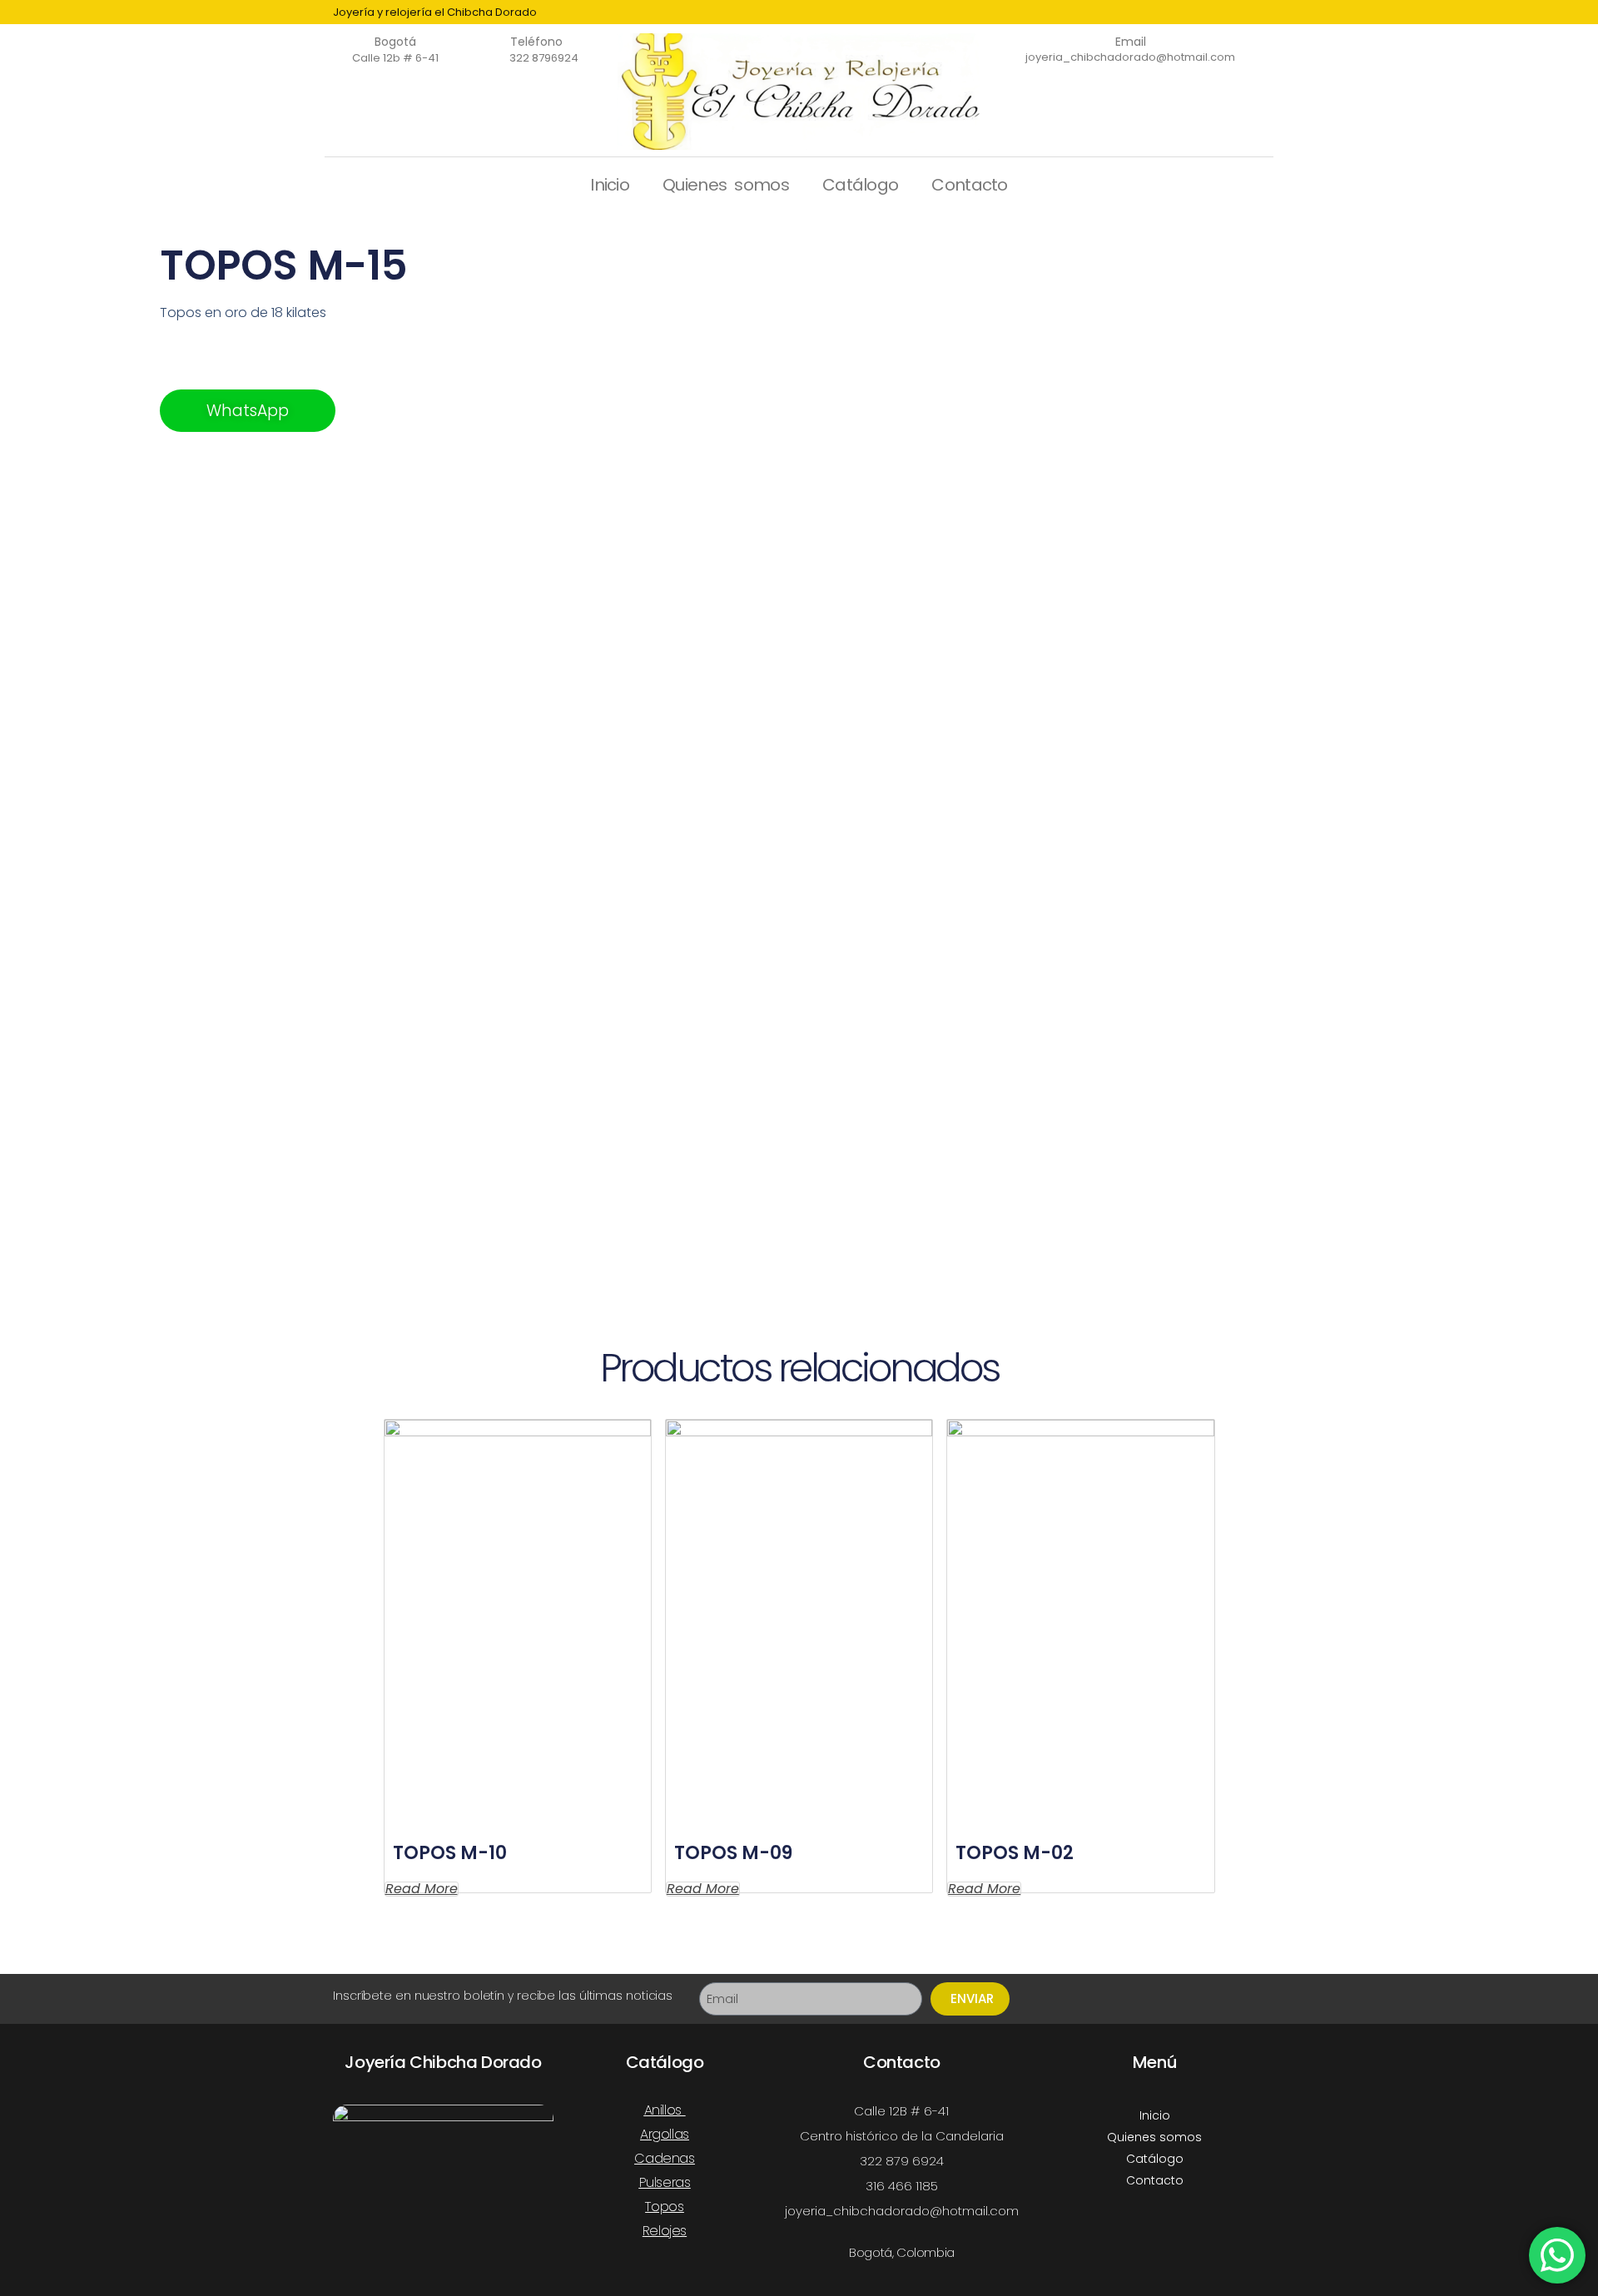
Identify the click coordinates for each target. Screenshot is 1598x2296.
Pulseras (665, 2182)
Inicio (610, 185)
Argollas (665, 2134)
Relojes (665, 2231)
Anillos (663, 2110)
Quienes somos (726, 185)
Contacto (969, 185)
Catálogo (860, 185)
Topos (664, 2207)
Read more (422, 1889)
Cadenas (664, 2158)
